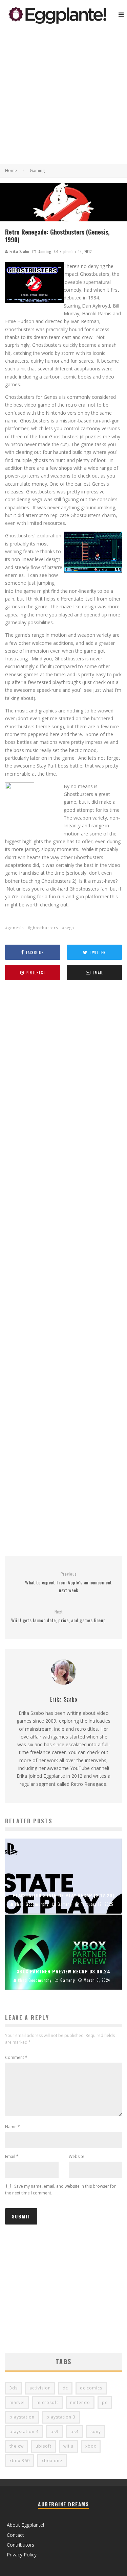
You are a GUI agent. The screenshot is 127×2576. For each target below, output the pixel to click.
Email (12, 2156)
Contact (15, 2535)
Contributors (20, 2545)
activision (40, 2388)
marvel (17, 2402)
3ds (14, 2388)
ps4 (75, 2432)
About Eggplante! (25, 2525)
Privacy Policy (22, 2555)
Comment (16, 2057)
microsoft (47, 2402)
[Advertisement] (63, 97)
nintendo (80, 2402)
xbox (91, 2446)
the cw (17, 2446)
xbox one (52, 2461)
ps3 (55, 2432)
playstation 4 (24, 2432)
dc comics (91, 2388)
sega (69, 928)
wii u (68, 2446)
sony (96, 2432)
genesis (16, 928)
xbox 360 (20, 2461)
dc (65, 2388)
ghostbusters (44, 928)
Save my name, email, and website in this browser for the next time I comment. (60, 2190)
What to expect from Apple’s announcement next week (69, 1582)
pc (105, 2402)
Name (13, 2127)
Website (77, 2156)
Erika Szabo (19, 251)
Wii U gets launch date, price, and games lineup (59, 1616)
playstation (22, 2417)
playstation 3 (61, 2417)
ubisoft (44, 2446)
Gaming (44, 251)
